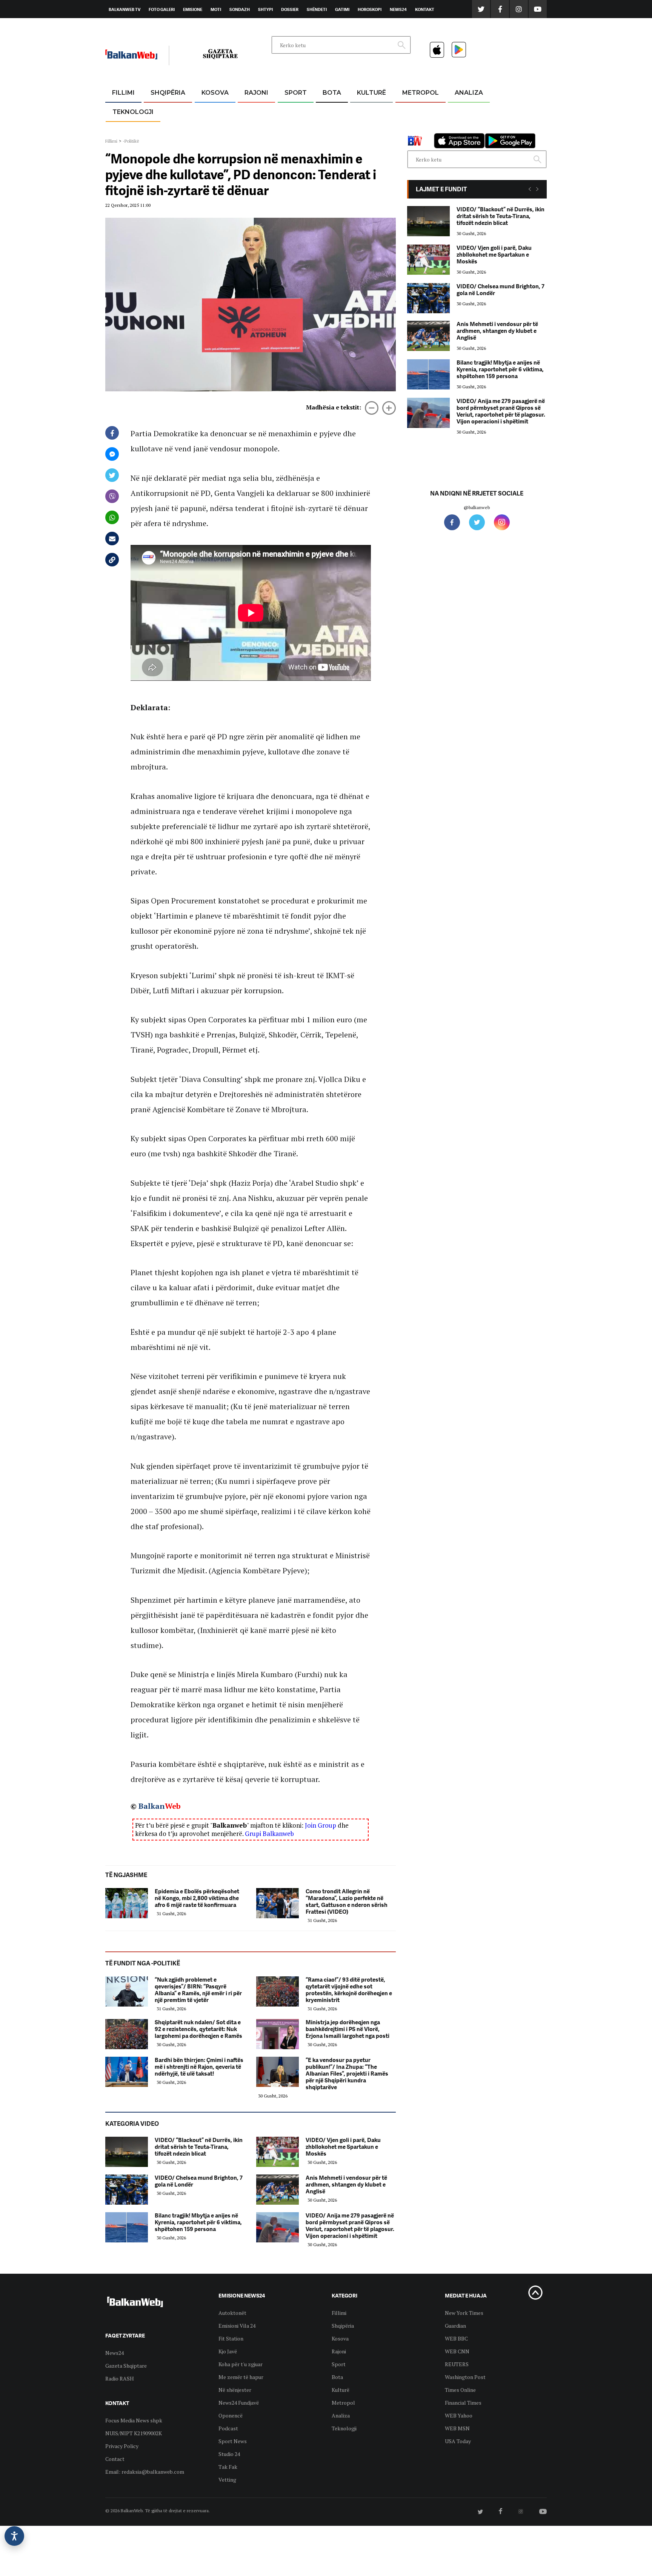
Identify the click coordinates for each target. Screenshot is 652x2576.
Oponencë (231, 2415)
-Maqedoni (256, 129)
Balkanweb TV (125, 9)
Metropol (421, 93)
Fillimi (123, 93)
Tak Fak (228, 2467)
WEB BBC (456, 2338)
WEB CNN (457, 2351)
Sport (296, 93)
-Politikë (160, 129)
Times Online (460, 2390)
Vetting (227, 2480)
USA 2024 (331, 111)
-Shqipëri (294, 129)
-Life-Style (414, 129)
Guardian (455, 2326)
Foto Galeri (162, 9)
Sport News (233, 2441)
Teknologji (133, 112)
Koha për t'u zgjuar (241, 2364)
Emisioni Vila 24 (237, 2326)
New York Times (464, 2313)
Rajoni (256, 93)
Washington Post (465, 2377)
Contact (115, 2459)
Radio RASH (120, 2378)
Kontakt (425, 9)
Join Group (321, 1825)
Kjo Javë (228, 2351)
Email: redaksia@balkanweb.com (145, 2472)
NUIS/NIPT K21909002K (134, 2433)
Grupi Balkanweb (269, 1834)
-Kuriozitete (417, 111)
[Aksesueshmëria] (14, 2536)
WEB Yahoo (459, 2415)
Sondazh (240, 9)
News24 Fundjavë (239, 2403)
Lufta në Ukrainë (331, 132)
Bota (332, 93)
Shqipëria (168, 93)
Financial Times (463, 2403)
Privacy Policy (122, 2446)
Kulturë (371, 93)
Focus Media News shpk (134, 2420)
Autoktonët (232, 2313)
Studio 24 (229, 2454)
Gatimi (342, 9)
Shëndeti (317, 9)
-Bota (290, 111)
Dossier (290, 9)
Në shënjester (235, 2390)
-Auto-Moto (127, 130)
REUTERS (457, 2364)
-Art (360, 111)
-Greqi (250, 111)
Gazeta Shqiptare (126, 2366)
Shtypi (265, 9)
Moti (216, 9)
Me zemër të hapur (241, 2377)
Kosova (215, 93)
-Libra (362, 129)
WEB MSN (457, 2428)
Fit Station (231, 2338)
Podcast (228, 2428)
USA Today (458, 2441)
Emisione (193, 9)
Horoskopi (370, 9)
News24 (398, 9)
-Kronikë (160, 111)
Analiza (469, 93)
